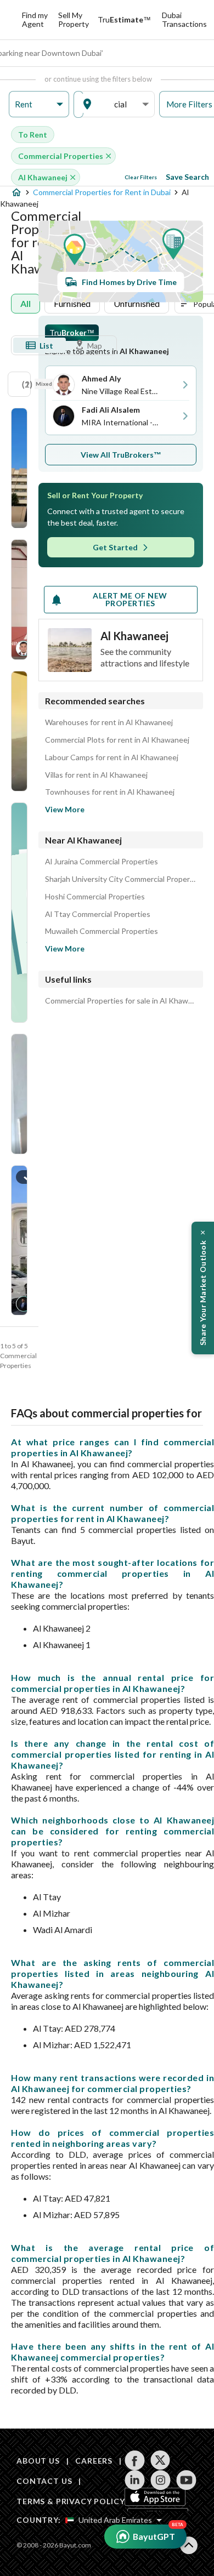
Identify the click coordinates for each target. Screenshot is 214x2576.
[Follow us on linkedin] (135, 2480)
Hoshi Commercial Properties (95, 897)
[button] (39, 104)
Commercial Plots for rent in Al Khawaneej (117, 740)
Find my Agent (35, 19)
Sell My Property (74, 19)
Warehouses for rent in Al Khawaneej (109, 722)
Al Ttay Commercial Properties (98, 914)
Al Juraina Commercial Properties (102, 862)
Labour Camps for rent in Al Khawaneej (112, 757)
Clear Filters (141, 177)
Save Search (187, 177)
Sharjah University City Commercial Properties (121, 879)
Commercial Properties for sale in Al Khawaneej (121, 1001)
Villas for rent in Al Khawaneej (96, 775)
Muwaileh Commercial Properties (102, 931)
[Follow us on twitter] (161, 2460)
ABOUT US (38, 2461)
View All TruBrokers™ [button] (121, 455)
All (26, 303)
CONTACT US (44, 2481)
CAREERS (94, 2461)
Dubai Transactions (184, 19)
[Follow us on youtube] (186, 2480)
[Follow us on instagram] (161, 2480)
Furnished (72, 303)
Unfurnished (137, 303)
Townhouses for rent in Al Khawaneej (110, 792)
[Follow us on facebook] (135, 2460)
